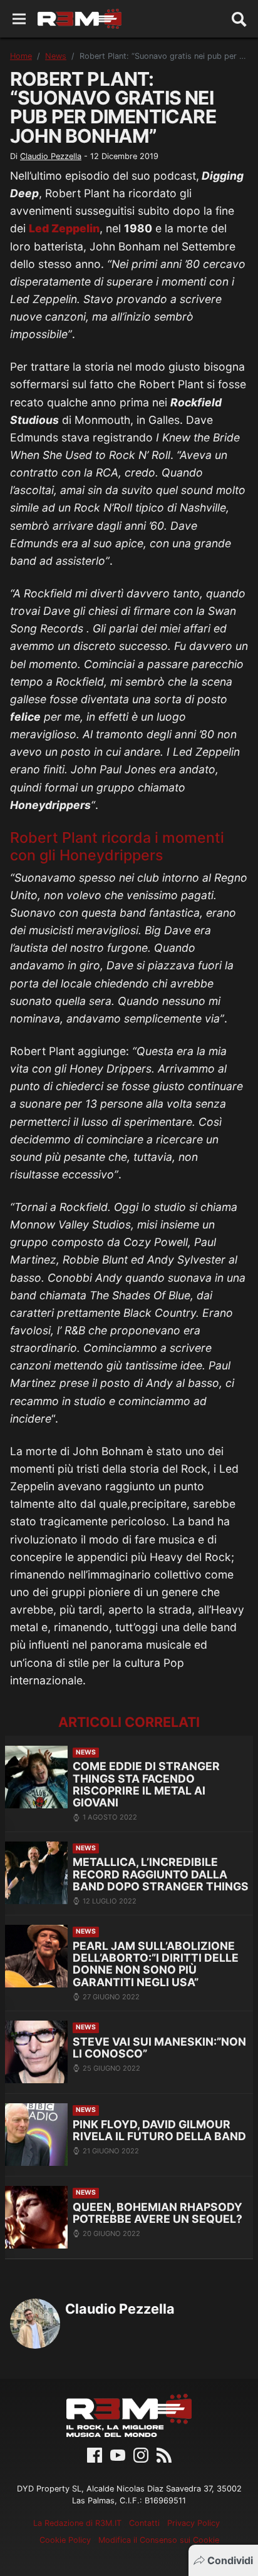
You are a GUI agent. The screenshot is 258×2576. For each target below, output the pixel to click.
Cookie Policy (65, 2540)
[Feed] (164, 2455)
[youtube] (118, 2455)
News (56, 56)
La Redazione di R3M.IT (77, 2523)
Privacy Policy (194, 2523)
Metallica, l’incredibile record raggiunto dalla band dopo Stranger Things (161, 1874)
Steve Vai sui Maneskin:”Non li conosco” (159, 2048)
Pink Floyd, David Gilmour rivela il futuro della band (159, 2130)
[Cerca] (239, 19)
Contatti (144, 2523)
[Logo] (80, 19)
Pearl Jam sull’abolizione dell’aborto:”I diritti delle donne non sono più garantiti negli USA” (156, 1964)
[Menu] (19, 19)
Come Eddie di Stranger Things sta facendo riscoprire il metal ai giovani (146, 1784)
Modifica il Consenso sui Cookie (159, 2540)
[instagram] (141, 2455)
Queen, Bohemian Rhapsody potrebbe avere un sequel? (157, 2213)
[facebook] (95, 2455)
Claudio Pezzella (51, 156)
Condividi (230, 2560)
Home (21, 56)
